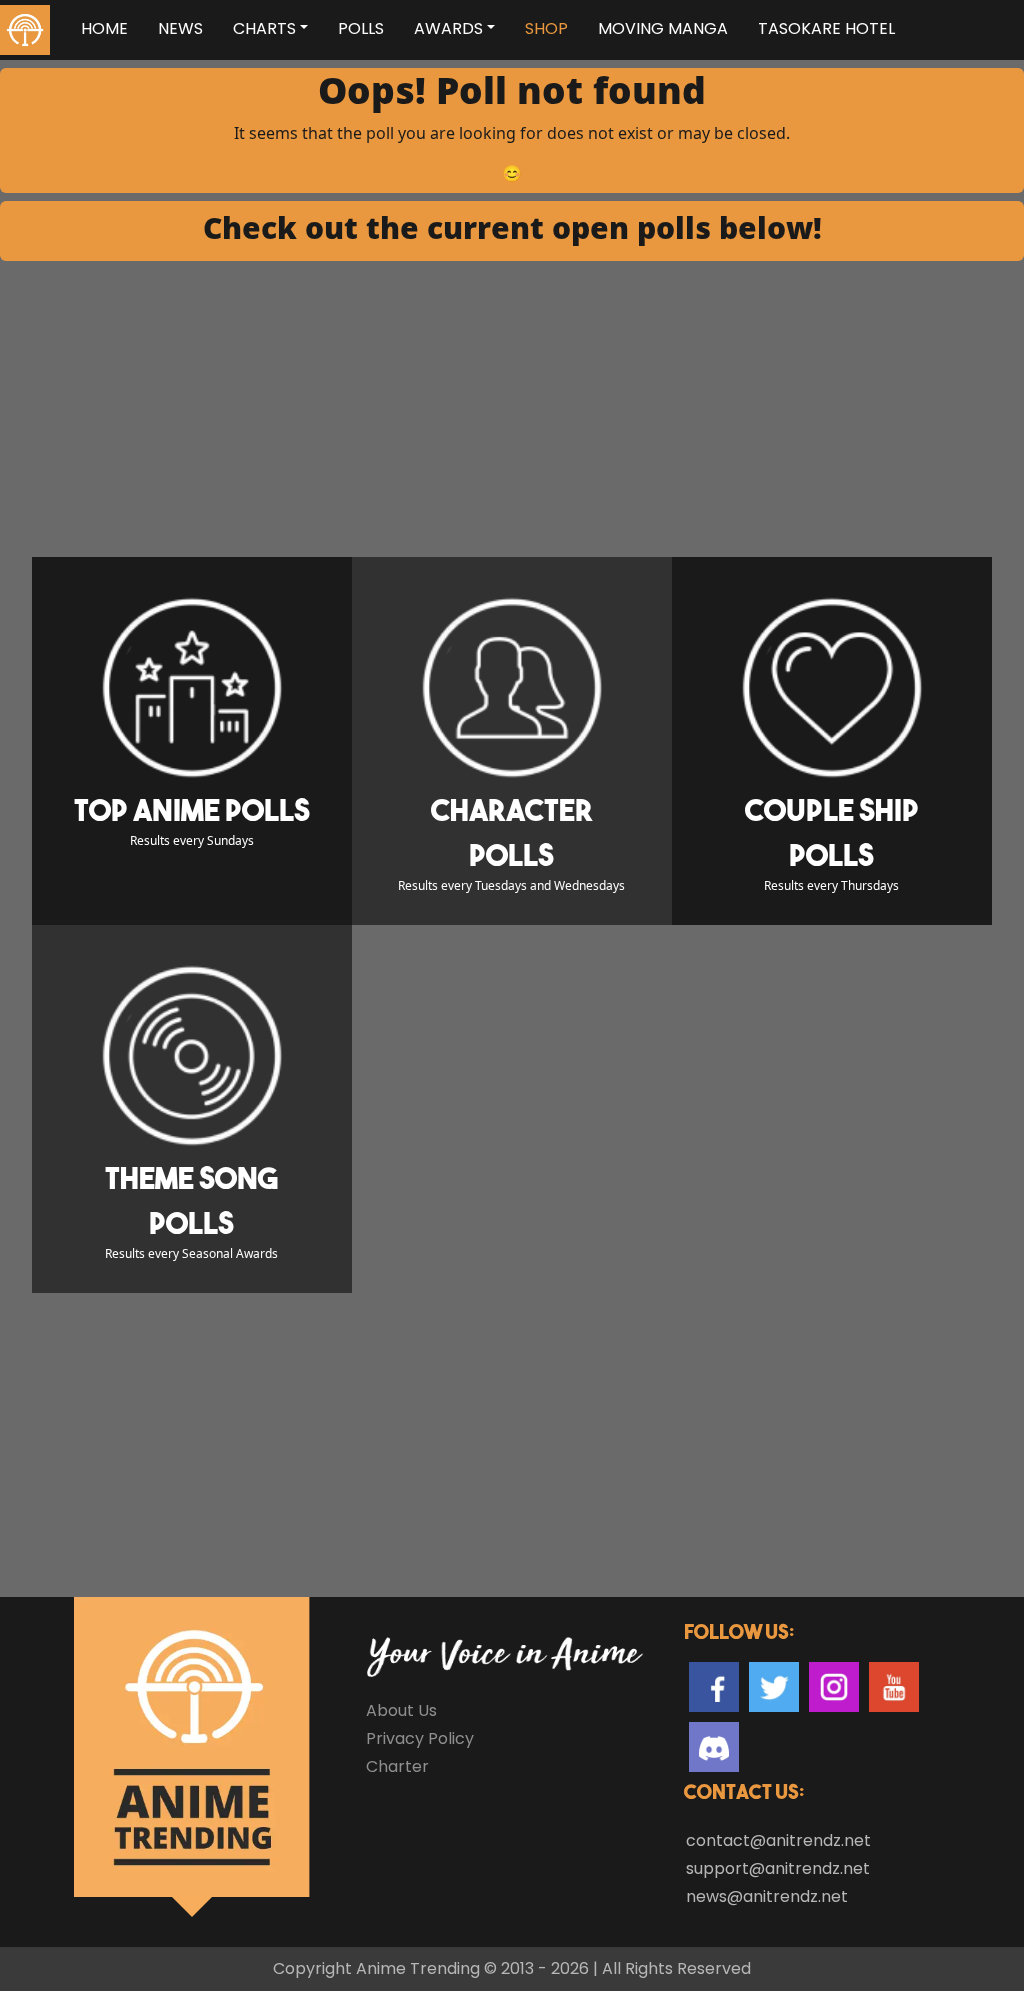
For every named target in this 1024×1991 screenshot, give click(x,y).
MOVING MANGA (663, 28)
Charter (397, 1766)
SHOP (546, 28)
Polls (361, 28)
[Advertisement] (512, 409)
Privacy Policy (420, 1738)
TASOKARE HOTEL (826, 28)
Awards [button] (448, 28)
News (180, 28)
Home (104, 28)
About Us (401, 1710)
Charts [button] (264, 28)
